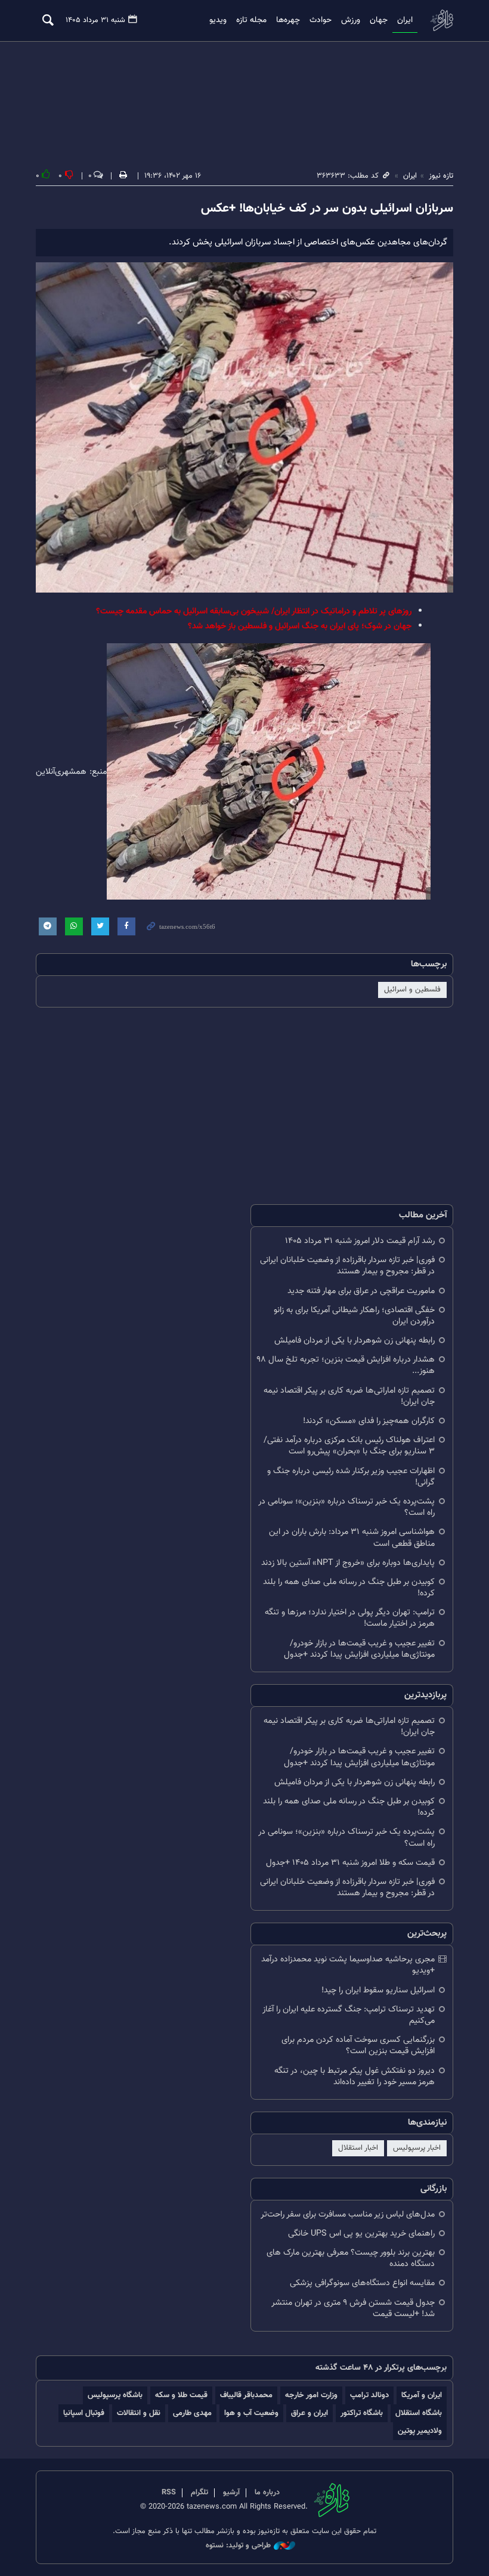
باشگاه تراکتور (362, 2413)
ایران (405, 20)
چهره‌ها (288, 20)
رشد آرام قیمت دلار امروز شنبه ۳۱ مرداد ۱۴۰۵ (360, 1241)
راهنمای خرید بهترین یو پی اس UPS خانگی (361, 2234)
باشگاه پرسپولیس (115, 2395)
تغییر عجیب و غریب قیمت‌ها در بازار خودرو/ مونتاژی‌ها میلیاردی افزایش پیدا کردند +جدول (359, 1649)
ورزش (351, 20)
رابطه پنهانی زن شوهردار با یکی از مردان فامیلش (355, 1340)
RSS (169, 2493)
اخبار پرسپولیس (417, 2148)
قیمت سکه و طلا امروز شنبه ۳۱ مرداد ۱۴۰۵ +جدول (350, 1863)
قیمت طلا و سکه (181, 2395)
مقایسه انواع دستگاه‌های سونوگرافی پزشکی (362, 2283)
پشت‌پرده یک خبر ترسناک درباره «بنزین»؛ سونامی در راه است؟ (346, 1507)
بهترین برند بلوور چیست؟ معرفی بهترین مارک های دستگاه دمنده (351, 2258)
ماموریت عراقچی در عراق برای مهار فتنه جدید (361, 1291)
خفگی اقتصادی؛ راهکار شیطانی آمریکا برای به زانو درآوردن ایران (354, 1316)
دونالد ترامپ (369, 2395)
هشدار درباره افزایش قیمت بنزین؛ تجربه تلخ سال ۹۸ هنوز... (346, 1365)
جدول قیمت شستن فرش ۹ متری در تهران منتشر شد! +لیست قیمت (353, 2308)
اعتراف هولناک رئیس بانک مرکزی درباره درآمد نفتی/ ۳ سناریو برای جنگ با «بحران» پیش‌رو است (349, 1446)
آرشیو (231, 2493)
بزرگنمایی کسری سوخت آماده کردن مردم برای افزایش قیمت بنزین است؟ (358, 2045)
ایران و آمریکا (422, 2395)
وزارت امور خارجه (311, 2395)
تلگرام (199, 2493)
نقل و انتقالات (139, 2413)
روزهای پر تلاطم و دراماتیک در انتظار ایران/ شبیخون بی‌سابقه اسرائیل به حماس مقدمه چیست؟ (254, 611)
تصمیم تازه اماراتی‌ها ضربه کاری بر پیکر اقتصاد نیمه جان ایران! (349, 1396)
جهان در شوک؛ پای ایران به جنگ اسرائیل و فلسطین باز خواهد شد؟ (300, 626)
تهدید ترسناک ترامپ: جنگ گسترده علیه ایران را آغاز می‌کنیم (349, 2015)
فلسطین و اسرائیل (412, 990)
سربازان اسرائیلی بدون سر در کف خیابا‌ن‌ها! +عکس (327, 209)
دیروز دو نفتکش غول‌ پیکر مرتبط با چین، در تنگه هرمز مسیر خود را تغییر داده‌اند (355, 2076)
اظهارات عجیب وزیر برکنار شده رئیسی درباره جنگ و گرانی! (351, 1477)
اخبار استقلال (358, 2148)
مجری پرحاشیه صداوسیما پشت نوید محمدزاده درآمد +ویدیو (348, 1965)
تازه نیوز (441, 20)
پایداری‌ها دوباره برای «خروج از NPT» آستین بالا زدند (348, 1563)
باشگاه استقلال (419, 2413)
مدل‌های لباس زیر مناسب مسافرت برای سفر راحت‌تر (348, 2214)
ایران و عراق (310, 2413)
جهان (379, 20)
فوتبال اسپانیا (84, 2413)
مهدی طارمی (192, 2413)
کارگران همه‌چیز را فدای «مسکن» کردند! (369, 1421)
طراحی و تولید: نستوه (238, 2546)
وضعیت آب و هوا (251, 2413)
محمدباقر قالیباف (246, 2395)
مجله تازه (251, 20)
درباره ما (267, 2493)
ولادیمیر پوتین (420, 2431)
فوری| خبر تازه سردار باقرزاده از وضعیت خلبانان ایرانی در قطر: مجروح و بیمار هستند (347, 1266)
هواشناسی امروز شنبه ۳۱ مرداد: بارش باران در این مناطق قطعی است (352, 1537)
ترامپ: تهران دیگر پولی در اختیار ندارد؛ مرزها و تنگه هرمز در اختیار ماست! (350, 1618)
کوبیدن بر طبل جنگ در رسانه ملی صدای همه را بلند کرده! (349, 1588)
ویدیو (218, 20)
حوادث (321, 20)
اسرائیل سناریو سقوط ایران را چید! (378, 1990)
